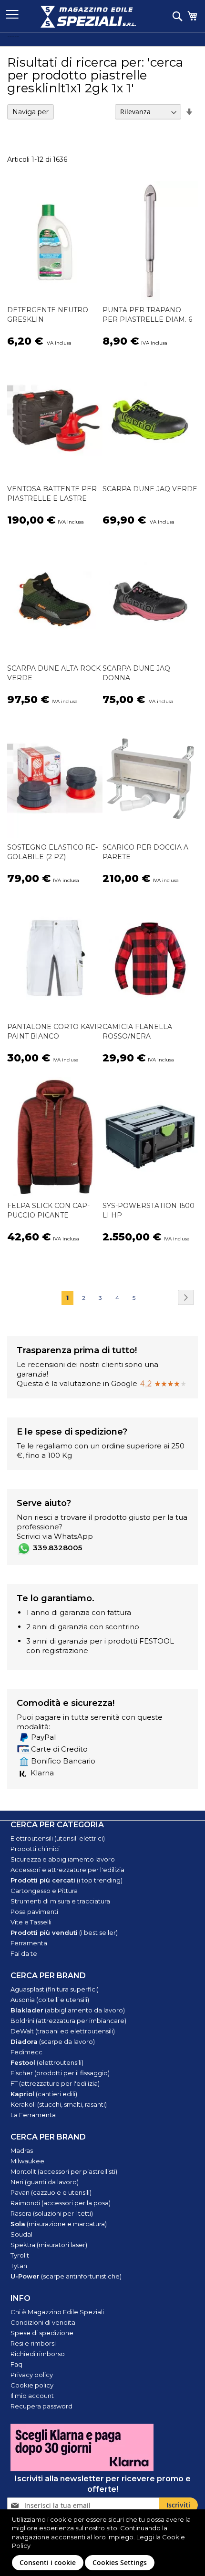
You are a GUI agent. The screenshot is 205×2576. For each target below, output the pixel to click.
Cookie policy (32, 2385)
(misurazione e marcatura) (59, 2224)
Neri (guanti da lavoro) (45, 2182)
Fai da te (24, 1953)
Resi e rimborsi (33, 2343)
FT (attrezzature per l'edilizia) (55, 2083)
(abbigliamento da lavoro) (68, 2010)
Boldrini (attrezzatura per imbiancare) (68, 2021)
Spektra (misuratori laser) (49, 2245)
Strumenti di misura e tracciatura (60, 1901)
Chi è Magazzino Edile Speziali (57, 2312)
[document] (104, 2543)
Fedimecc (26, 2052)
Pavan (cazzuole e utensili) (51, 2192)
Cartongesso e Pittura (44, 1891)
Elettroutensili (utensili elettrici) (58, 1838)
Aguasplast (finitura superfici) (55, 1989)
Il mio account (32, 2396)
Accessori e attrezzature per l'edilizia (67, 1870)
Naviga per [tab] (31, 112)
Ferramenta (29, 1943)
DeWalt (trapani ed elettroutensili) (63, 2031)
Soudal (21, 2234)
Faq (16, 2364)
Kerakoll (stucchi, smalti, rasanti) (59, 2104)
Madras (22, 2150)
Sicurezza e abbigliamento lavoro (63, 1859)
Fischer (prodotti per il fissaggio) (60, 2073)
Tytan (19, 2266)
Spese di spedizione (42, 2333)
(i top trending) (67, 1880)
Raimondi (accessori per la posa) (61, 2203)
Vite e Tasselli (31, 1922)
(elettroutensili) (47, 2062)
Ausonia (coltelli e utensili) (50, 2000)
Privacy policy (32, 2375)
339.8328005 (57, 1548)
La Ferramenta (33, 2115)
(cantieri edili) (44, 2094)
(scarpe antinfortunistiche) (66, 2276)
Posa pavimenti (34, 1912)
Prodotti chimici (35, 1849)
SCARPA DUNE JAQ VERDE (150, 489)
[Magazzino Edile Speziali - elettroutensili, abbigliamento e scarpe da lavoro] (88, 17)
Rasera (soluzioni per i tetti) (52, 2213)
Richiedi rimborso (38, 2354)
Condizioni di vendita (43, 2322)
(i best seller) (64, 1932)
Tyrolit (20, 2255)
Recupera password (41, 2406)
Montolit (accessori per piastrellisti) (64, 2171)
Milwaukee (27, 2161)
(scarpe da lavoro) (53, 2041)
